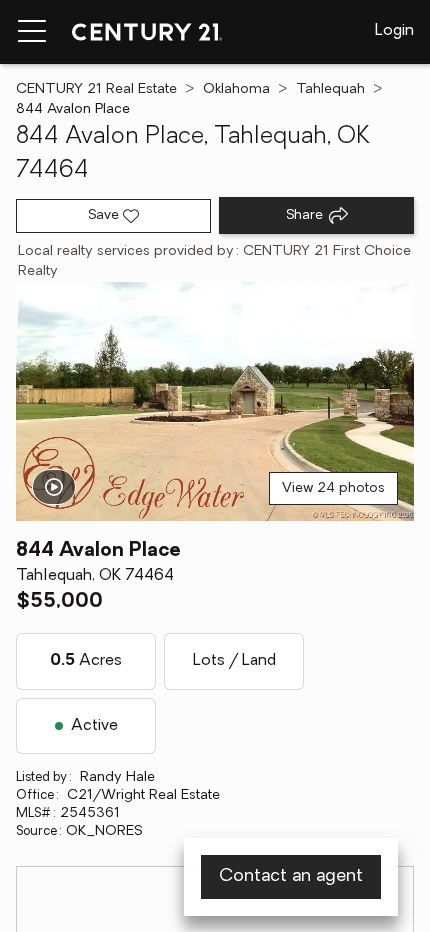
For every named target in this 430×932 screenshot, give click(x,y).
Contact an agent (291, 877)
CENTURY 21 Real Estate (96, 89)
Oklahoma (236, 89)
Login (394, 31)
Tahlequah (330, 89)
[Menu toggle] (32, 32)
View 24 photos (333, 488)
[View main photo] (215, 401)
